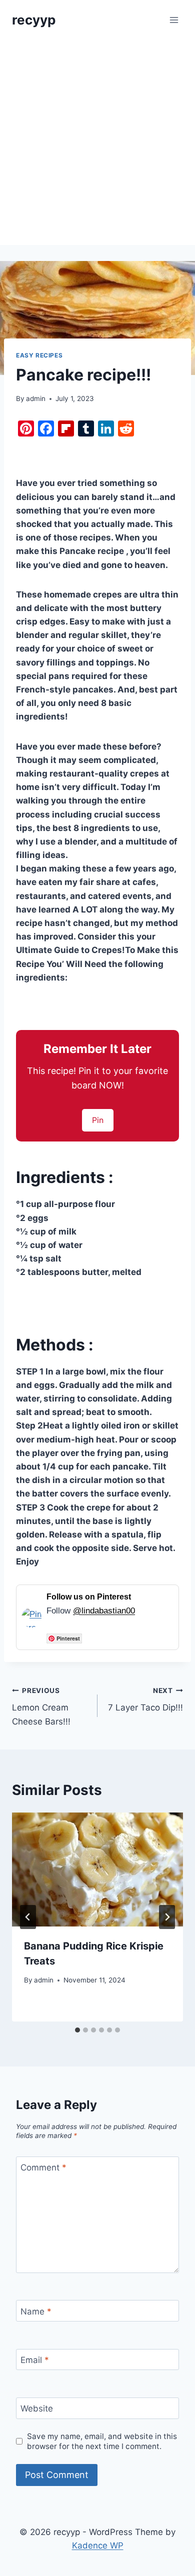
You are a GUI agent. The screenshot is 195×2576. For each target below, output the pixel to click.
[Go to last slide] (28, 1917)
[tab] (77, 2030)
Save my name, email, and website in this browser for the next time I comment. (102, 2441)
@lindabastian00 (104, 1611)
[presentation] (97, 1869)
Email (35, 2360)
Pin (98, 1120)
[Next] (167, 1917)
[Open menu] (174, 20)
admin (36, 398)
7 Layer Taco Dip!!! (145, 1700)
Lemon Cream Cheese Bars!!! (41, 1706)
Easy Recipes (39, 355)
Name (36, 2311)
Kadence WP (98, 2545)
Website (37, 2408)
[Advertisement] (97, 142)
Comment (43, 2167)
